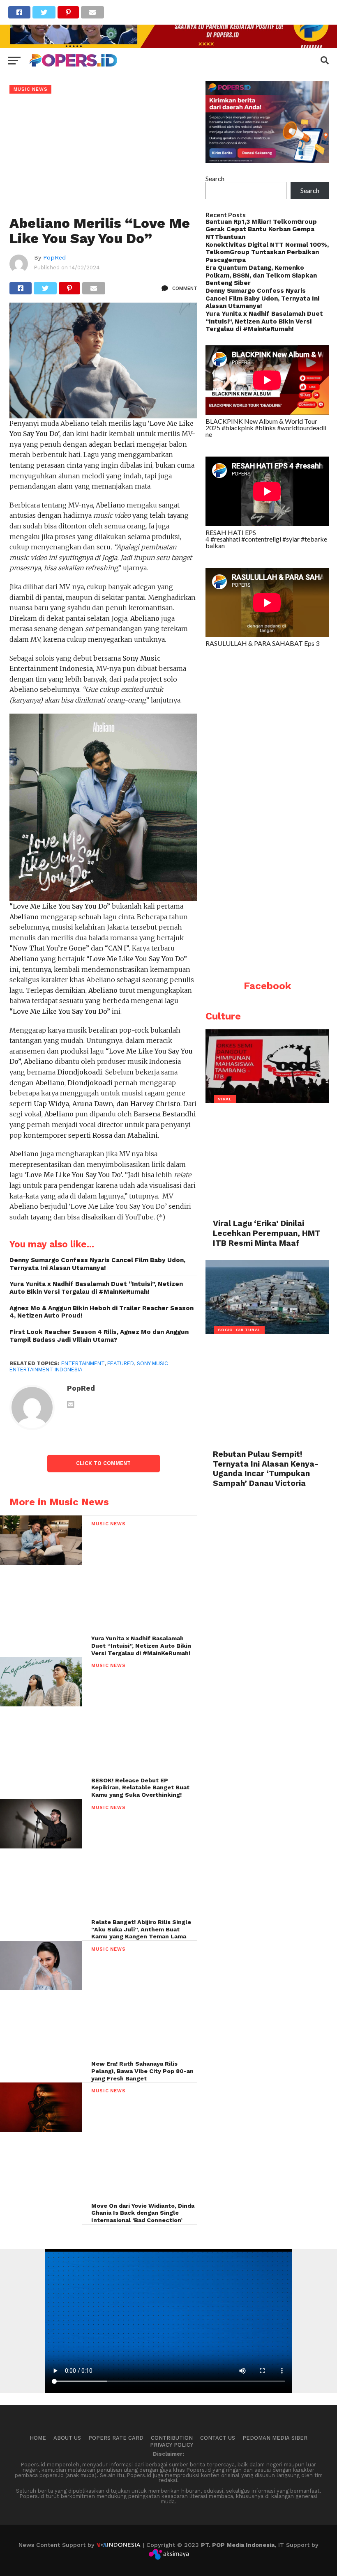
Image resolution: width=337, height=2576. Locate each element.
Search (215, 178)
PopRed (54, 257)
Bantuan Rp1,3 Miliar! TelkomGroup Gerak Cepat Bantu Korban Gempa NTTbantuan (261, 229)
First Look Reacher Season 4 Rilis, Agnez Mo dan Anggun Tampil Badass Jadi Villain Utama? (99, 1336)
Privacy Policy (172, 2445)
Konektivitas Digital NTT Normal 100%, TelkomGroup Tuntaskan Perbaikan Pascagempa (267, 252)
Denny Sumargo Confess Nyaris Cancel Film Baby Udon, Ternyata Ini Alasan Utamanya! (97, 1264)
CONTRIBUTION (172, 2438)
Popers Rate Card (116, 2438)
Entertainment (83, 1363)
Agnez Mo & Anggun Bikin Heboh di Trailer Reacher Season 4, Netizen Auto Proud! (102, 1312)
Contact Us (218, 2438)
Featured (121, 1363)
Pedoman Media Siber (275, 2438)
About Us (67, 2438)
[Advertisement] (103, 155)
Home (38, 2438)
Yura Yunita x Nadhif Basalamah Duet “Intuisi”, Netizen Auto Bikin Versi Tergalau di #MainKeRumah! (96, 1288)
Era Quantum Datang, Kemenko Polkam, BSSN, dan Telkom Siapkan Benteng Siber (261, 275)
